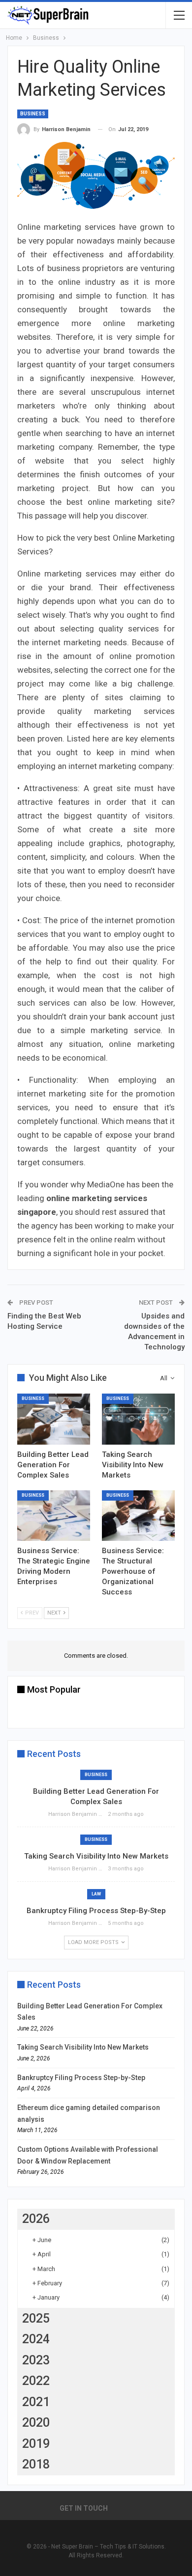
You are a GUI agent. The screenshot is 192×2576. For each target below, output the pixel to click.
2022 (36, 2381)
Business (33, 114)
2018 (36, 2464)
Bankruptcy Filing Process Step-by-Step (96, 1911)
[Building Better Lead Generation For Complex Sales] (54, 1419)
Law (96, 1894)
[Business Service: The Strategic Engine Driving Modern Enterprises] (54, 1516)
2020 (36, 2423)
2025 (36, 2318)
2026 (36, 2219)
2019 (36, 2444)
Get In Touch (84, 2508)
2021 (36, 2402)
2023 (36, 2360)
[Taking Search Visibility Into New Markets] (138, 1419)
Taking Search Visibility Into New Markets (96, 1856)
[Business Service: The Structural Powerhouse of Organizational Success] (138, 1516)
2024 (36, 2339)
